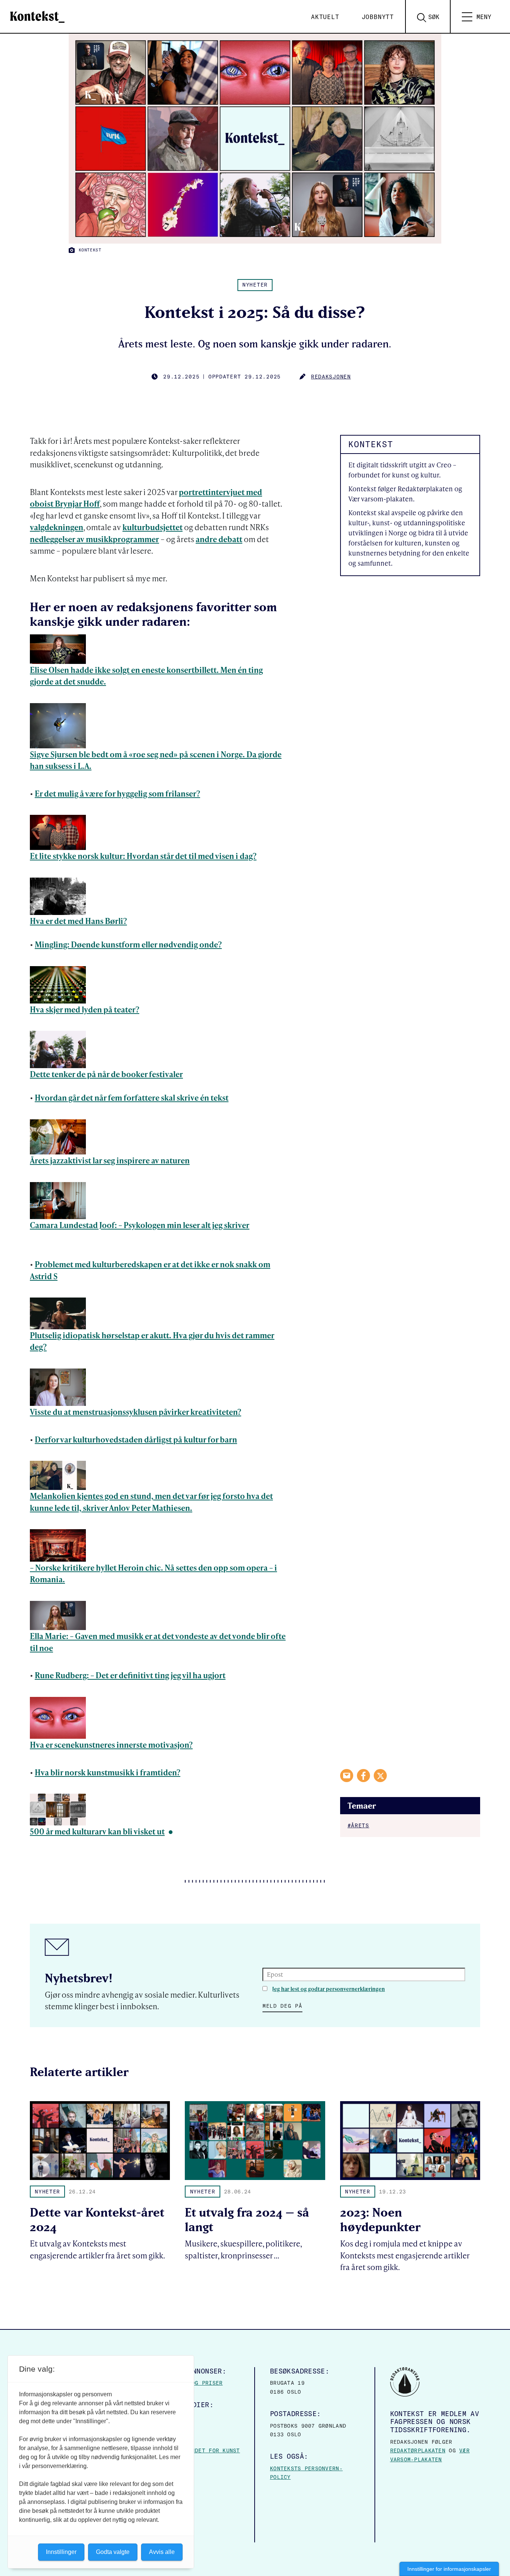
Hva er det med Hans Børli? (78, 921)
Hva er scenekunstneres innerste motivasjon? (111, 1745)
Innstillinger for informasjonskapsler (449, 2569)
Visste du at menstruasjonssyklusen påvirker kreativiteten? (136, 1412)
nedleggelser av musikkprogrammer (94, 539)
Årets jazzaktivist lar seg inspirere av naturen (110, 1160)
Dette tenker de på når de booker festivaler (106, 1074)
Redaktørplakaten (418, 2450)
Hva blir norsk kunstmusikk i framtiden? (108, 1772)
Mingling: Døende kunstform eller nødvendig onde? (128, 944)
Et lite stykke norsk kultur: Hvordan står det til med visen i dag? (143, 856)
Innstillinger (61, 2552)
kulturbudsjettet (153, 527)
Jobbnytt (378, 17)
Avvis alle (162, 2552)
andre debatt (219, 539)
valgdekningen (57, 527)
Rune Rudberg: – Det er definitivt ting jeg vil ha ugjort (130, 1675)
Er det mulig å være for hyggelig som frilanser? (117, 793)
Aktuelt (325, 17)
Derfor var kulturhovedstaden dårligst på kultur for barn (136, 1439)
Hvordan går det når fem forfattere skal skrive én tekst (132, 1097)
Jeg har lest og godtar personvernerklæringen (329, 1989)
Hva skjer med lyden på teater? (85, 1009)
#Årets (358, 1825)
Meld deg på (282, 2006)
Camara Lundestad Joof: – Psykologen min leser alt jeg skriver (140, 1225)
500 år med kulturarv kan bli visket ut (97, 1831)
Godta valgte (113, 2552)
